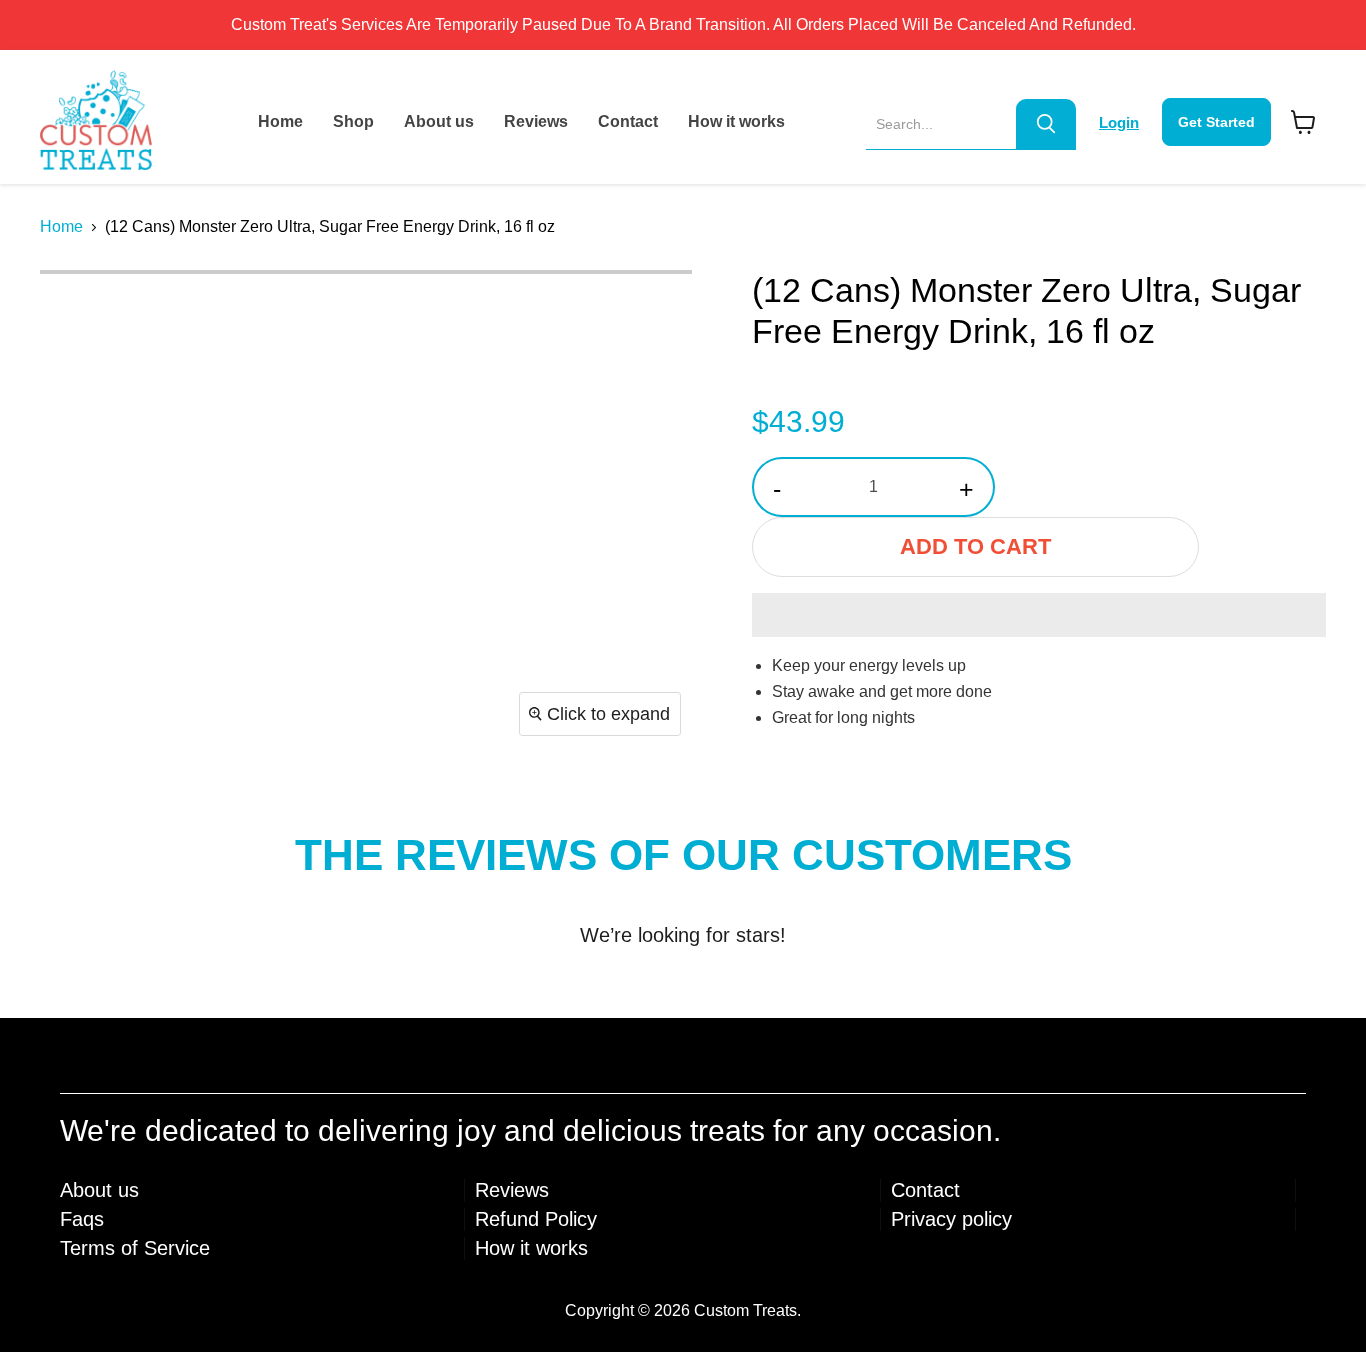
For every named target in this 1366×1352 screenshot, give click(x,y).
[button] (1039, 615)
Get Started (1216, 122)
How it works (736, 121)
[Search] (1046, 124)
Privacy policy (951, 1219)
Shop (353, 121)
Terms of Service (135, 1248)
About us (439, 121)
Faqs (82, 1219)
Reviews (536, 121)
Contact (628, 121)
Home (280, 121)
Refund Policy (536, 1219)
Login (1119, 122)
